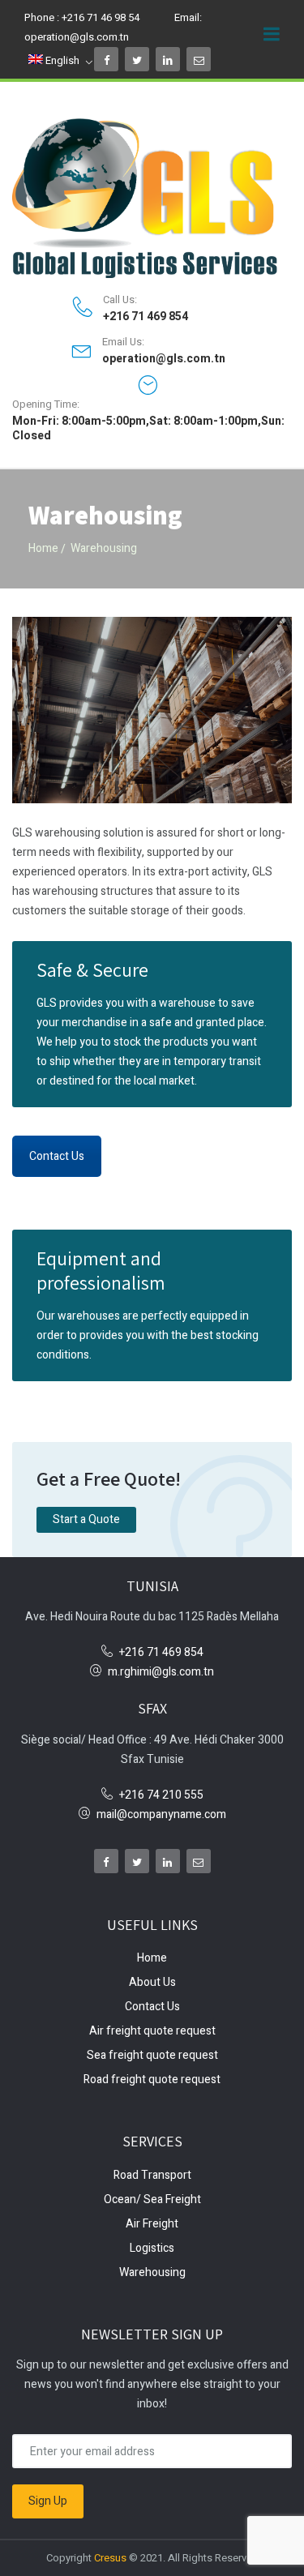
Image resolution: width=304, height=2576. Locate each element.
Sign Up (48, 2501)
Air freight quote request (152, 2031)
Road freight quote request (152, 2080)
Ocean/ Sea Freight (152, 2199)
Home (43, 548)
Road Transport (152, 2175)
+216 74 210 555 (161, 1795)
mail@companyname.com (161, 1814)
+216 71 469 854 (146, 317)
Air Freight (152, 2224)
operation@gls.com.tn (77, 37)
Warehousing (152, 2272)
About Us (152, 1982)
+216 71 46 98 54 (101, 17)
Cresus (111, 2558)
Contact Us (57, 1156)
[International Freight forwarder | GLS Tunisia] (152, 198)
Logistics (152, 2248)
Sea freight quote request (152, 2055)
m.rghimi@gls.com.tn (161, 1672)
